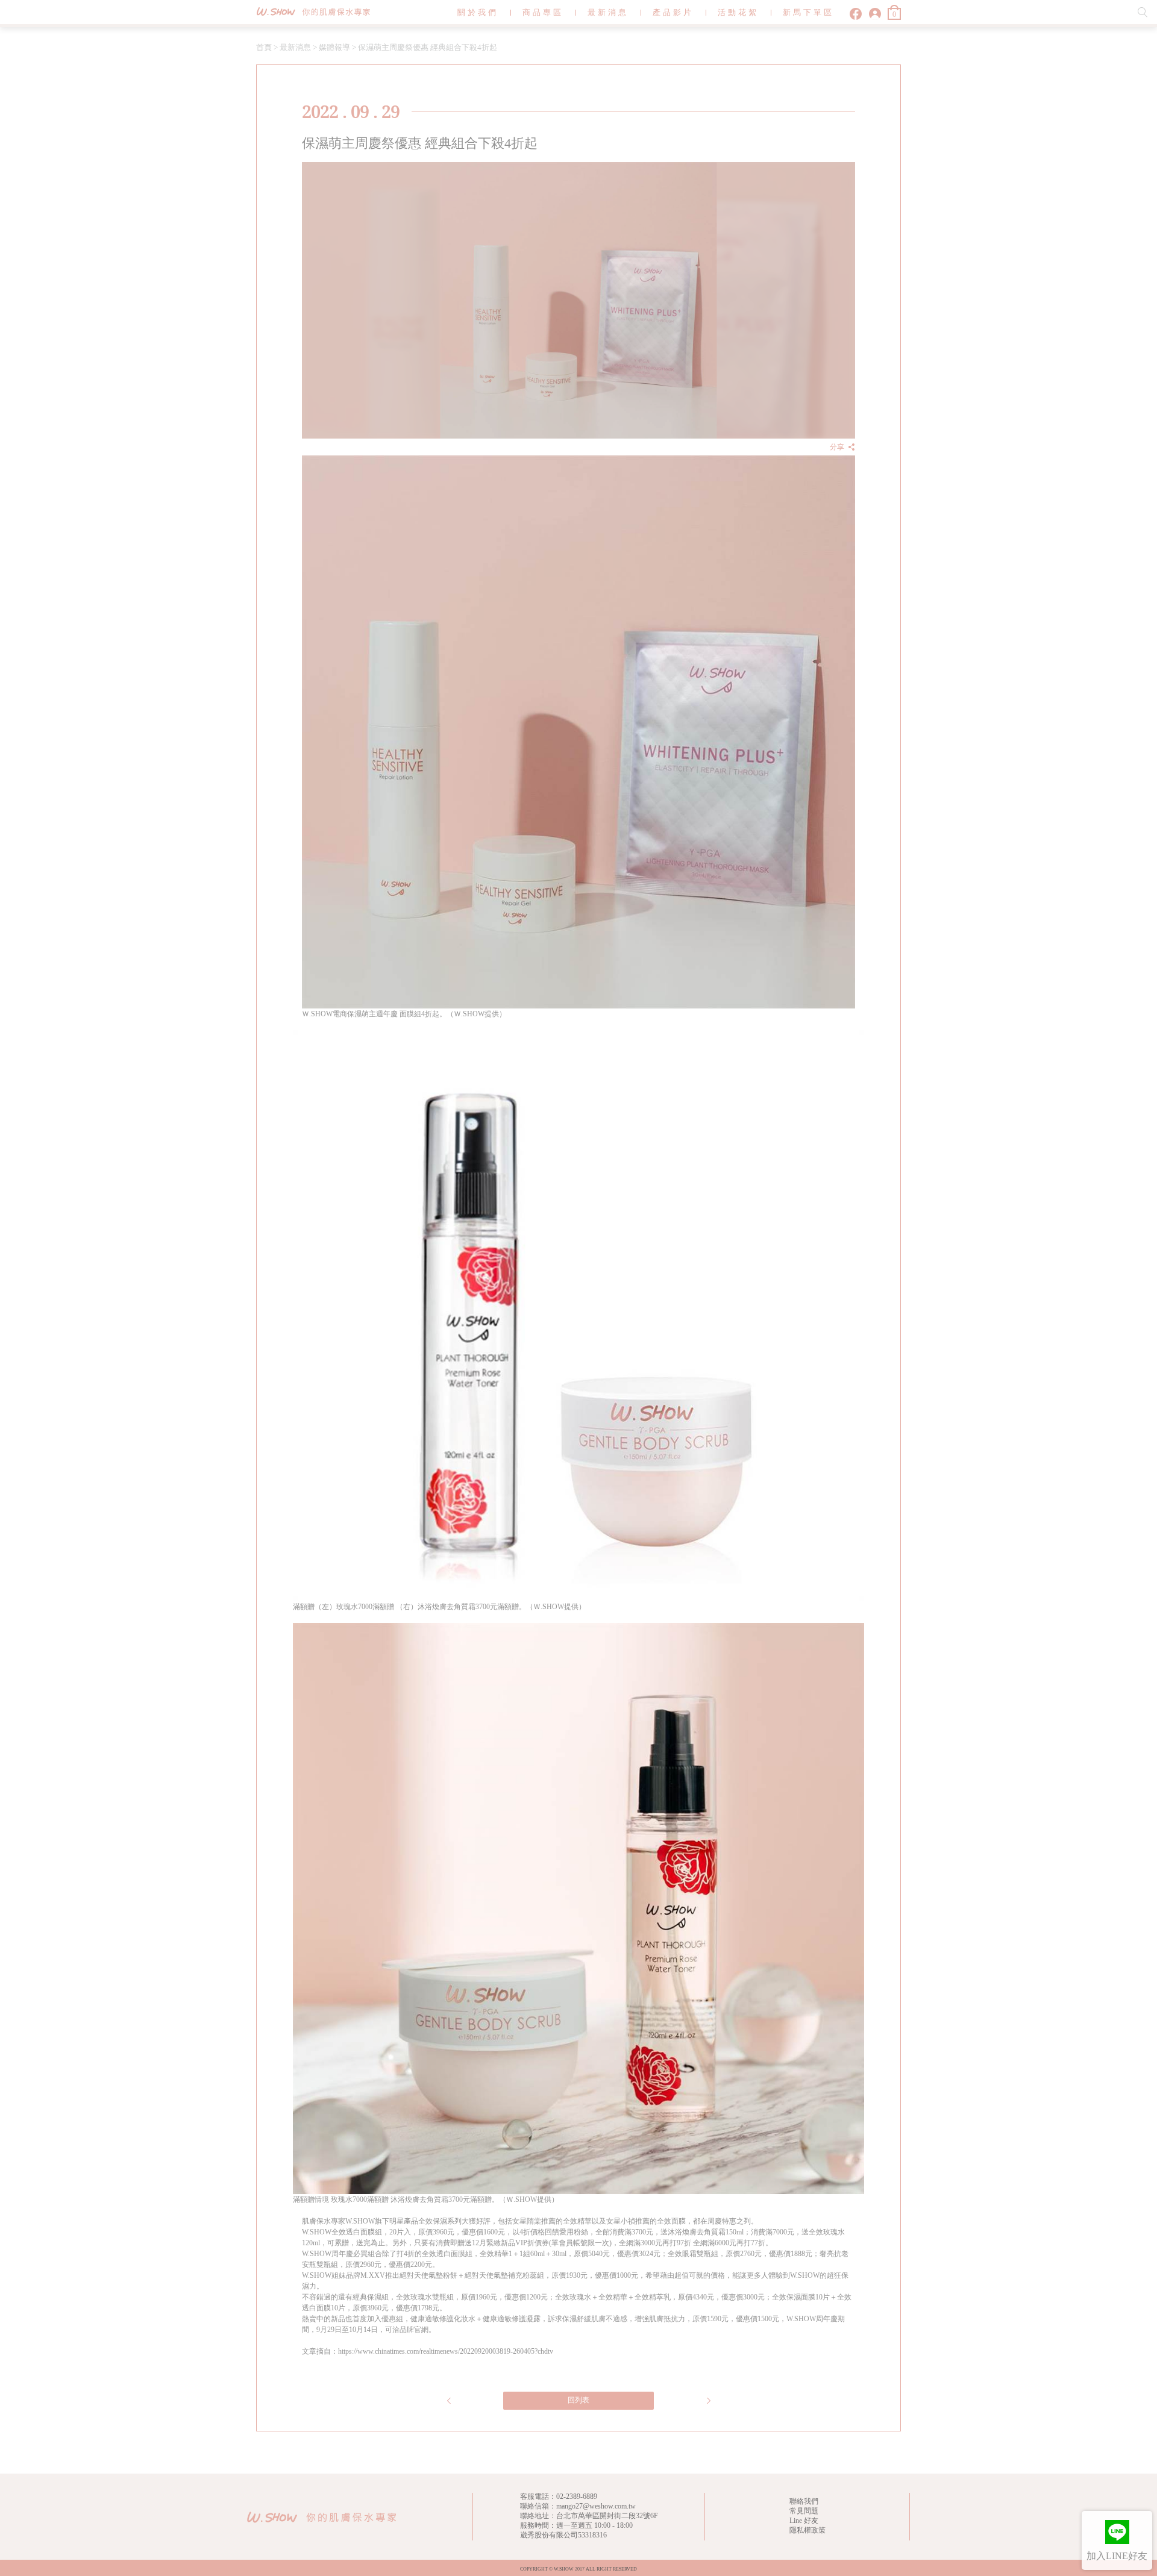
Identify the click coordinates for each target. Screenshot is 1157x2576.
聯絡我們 (804, 2501)
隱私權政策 (807, 2530)
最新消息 (608, 12)
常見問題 (804, 2511)
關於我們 (478, 12)
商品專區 (543, 12)
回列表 (578, 2400)
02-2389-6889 (577, 2496)
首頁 (264, 47)
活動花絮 (738, 12)
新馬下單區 (808, 12)
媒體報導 (334, 47)
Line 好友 (804, 2521)
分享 (837, 447)
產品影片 (673, 12)
